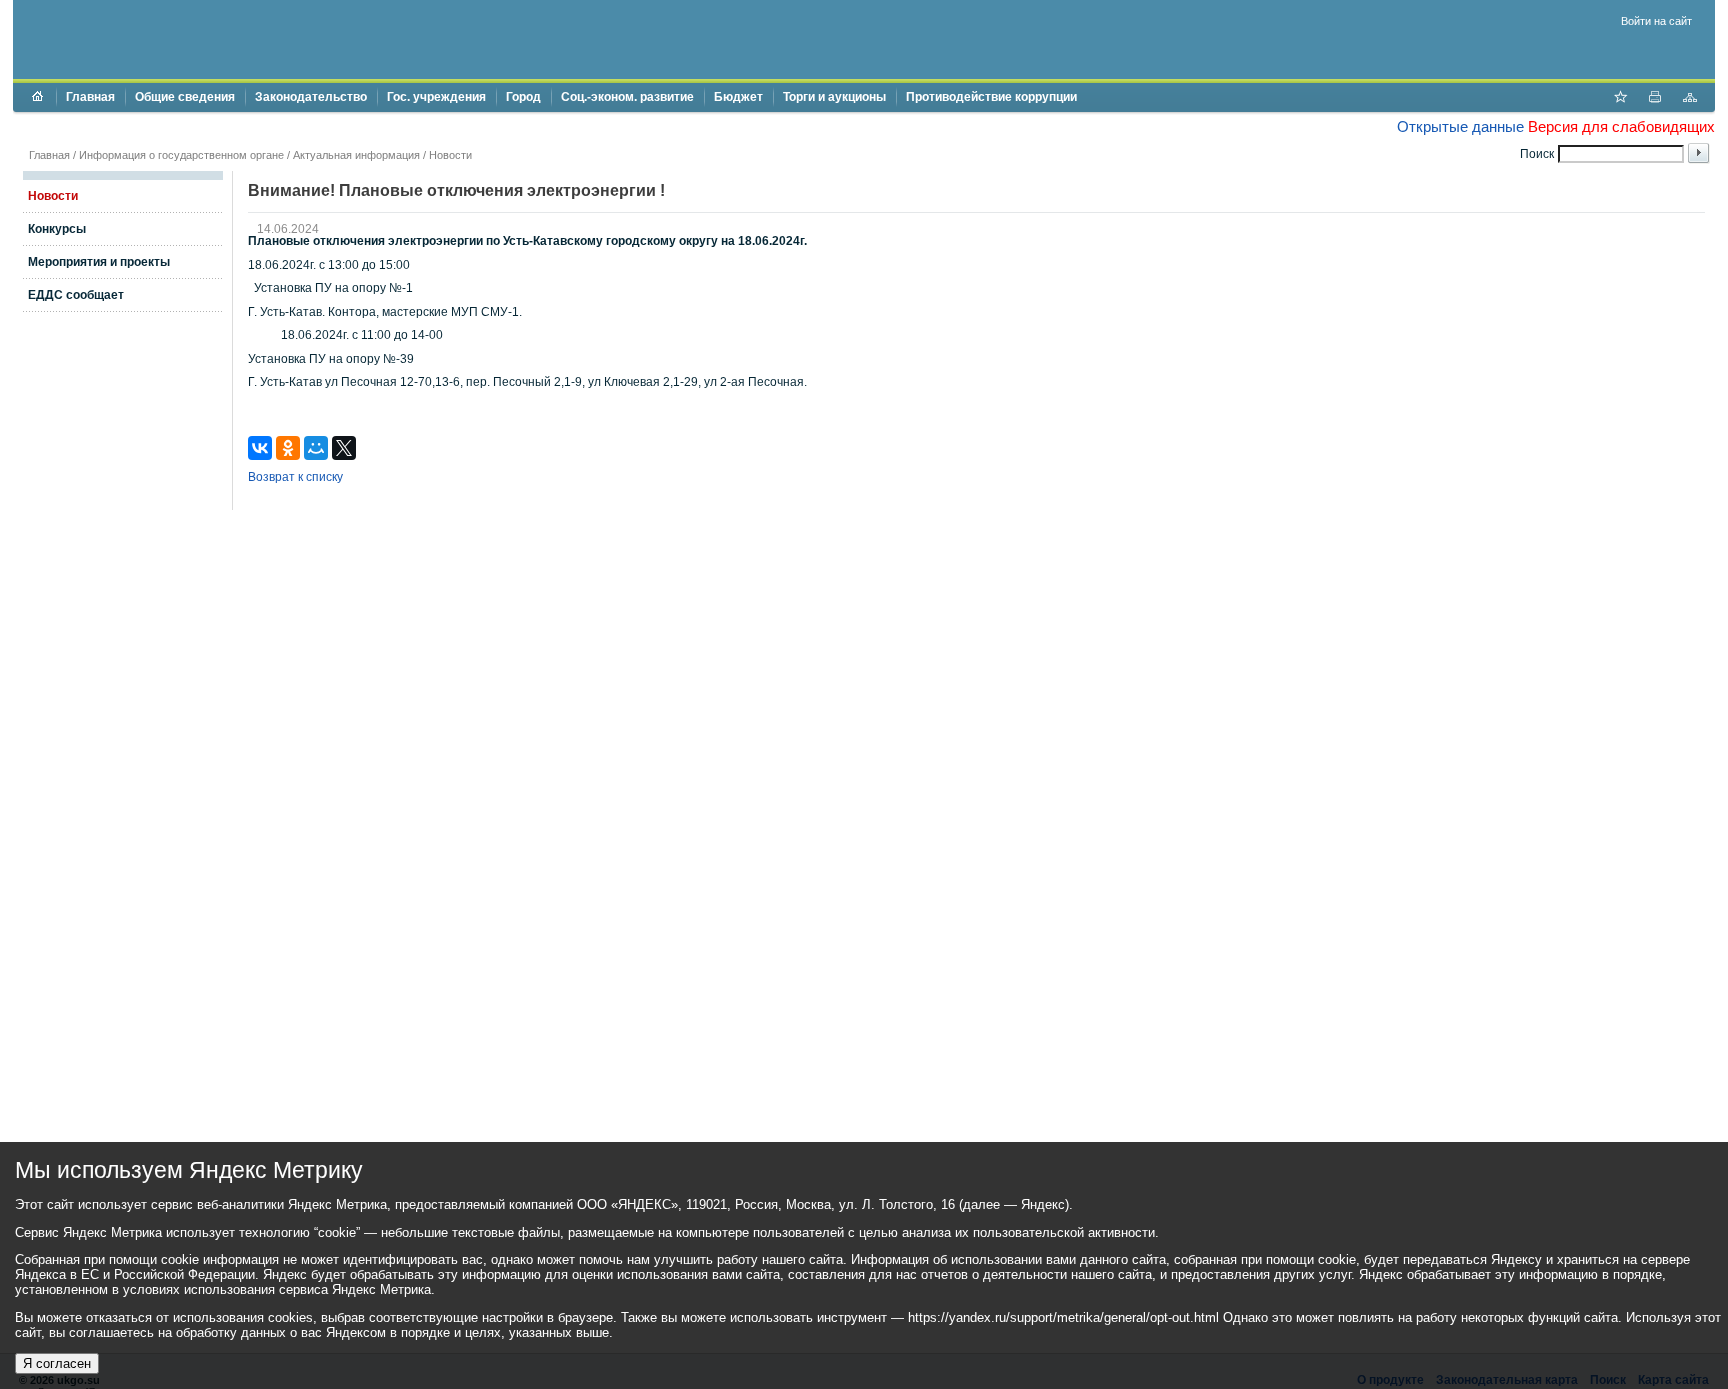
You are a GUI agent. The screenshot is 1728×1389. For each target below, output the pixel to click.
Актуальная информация (356, 155)
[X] (344, 448)
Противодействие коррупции (991, 97)
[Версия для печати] (1655, 99)
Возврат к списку (295, 477)
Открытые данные (1460, 126)
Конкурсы (57, 229)
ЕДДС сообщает (76, 295)
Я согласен (57, 1363)
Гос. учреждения (436, 97)
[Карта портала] (1690, 99)
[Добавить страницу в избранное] (1620, 99)
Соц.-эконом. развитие (627, 97)
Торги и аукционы (834, 97)
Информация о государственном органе (181, 155)
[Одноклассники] (288, 448)
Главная (90, 97)
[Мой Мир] (316, 448)
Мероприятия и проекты (99, 262)
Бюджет (738, 97)
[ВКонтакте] (260, 448)
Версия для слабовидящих (1621, 126)
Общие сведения (185, 97)
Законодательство (311, 97)
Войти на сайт (1656, 21)
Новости (450, 155)
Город (523, 97)
